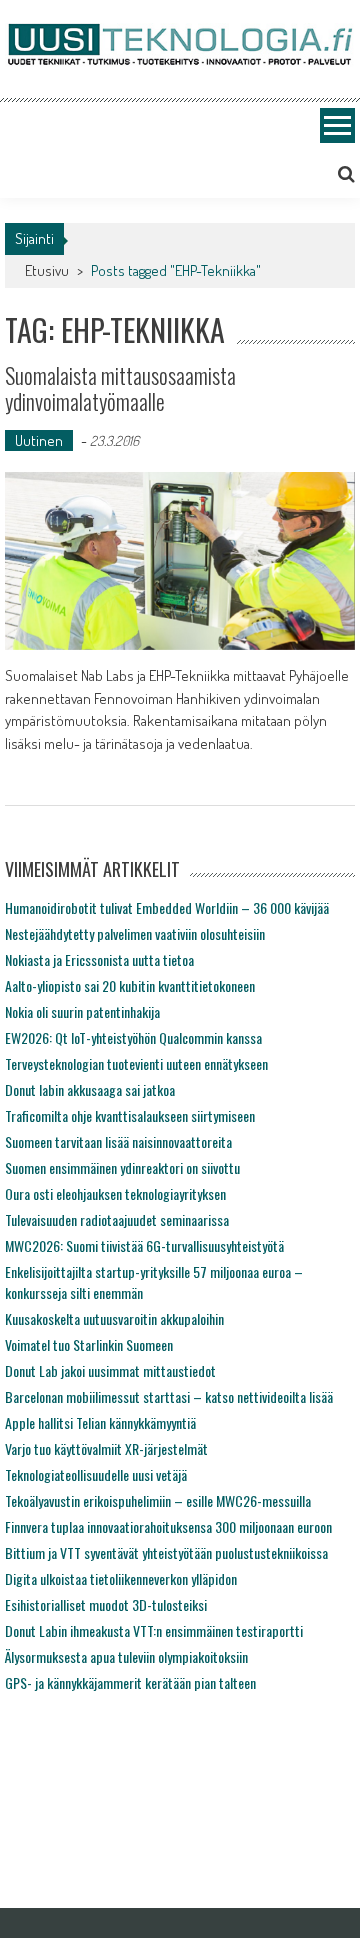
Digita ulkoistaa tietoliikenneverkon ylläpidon (121, 1578)
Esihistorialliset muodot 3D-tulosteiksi (106, 1604)
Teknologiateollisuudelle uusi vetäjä (96, 1474)
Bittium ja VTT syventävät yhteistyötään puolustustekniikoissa (166, 1552)
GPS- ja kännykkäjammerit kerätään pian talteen (130, 1682)
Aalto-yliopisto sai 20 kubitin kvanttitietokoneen (130, 985)
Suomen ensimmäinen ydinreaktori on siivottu (122, 1167)
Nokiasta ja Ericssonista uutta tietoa (99, 959)
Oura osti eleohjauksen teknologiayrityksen (115, 1193)
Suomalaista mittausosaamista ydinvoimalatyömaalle (120, 388)
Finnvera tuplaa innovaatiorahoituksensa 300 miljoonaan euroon (168, 1526)
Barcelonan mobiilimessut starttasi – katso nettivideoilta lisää (169, 1396)
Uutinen (39, 440)
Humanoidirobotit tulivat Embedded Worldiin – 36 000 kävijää (167, 907)
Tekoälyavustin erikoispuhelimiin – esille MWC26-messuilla (158, 1500)
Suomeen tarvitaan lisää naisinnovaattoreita (118, 1141)
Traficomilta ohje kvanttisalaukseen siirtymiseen (130, 1115)
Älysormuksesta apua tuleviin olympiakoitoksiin (126, 1656)
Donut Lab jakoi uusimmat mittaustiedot (110, 1370)
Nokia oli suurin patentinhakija (82, 1011)
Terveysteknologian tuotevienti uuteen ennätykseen (136, 1063)
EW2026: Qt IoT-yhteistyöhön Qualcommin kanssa (133, 1037)
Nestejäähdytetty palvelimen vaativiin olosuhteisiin (135, 933)
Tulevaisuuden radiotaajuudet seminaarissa (117, 1219)
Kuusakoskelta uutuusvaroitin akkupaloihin (114, 1318)
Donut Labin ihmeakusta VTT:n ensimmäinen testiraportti (154, 1630)
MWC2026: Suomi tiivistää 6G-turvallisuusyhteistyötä (144, 1245)
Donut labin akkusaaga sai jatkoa (90, 1089)
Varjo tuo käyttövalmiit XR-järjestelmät (106, 1448)
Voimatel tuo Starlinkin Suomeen (89, 1344)
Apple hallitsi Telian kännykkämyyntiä (100, 1422)
